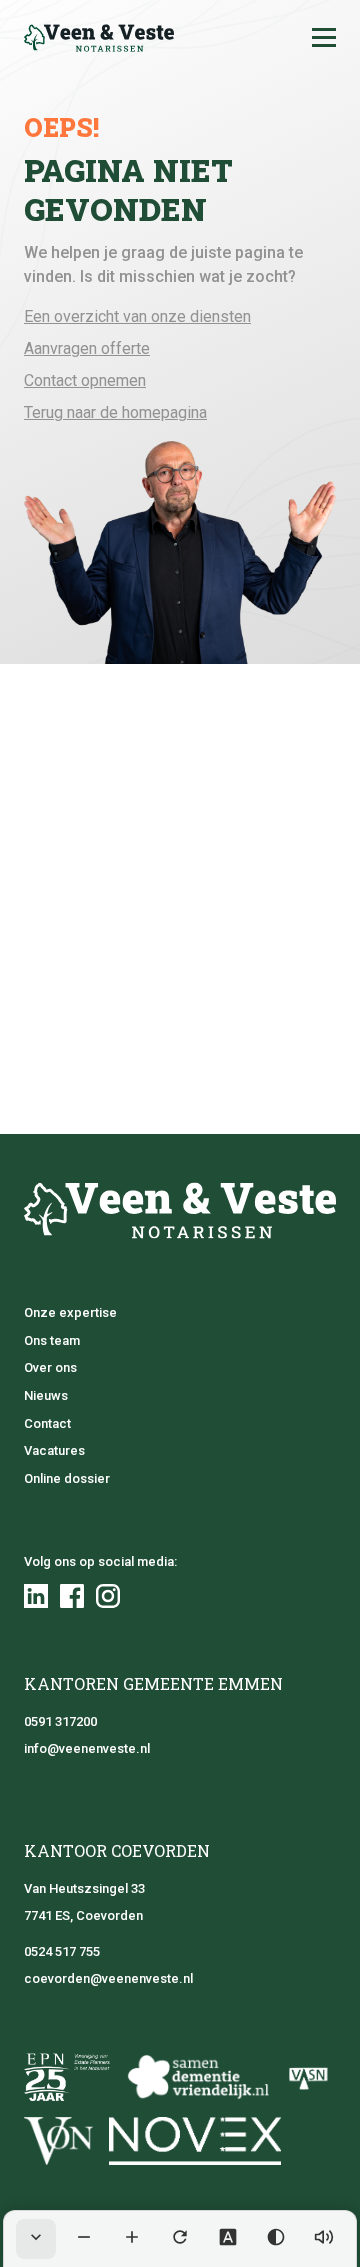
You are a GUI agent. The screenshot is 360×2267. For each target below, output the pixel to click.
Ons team (52, 1340)
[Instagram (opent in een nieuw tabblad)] (108, 1596)
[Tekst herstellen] (180, 2239)
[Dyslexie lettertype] (228, 2239)
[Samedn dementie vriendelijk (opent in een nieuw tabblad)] (197, 2077)
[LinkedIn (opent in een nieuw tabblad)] (36, 1596)
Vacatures (54, 1450)
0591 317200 (60, 1721)
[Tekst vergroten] (132, 2239)
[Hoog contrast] (276, 2239)
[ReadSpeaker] (324, 2239)
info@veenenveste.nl (87, 1748)
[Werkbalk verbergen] (36, 2239)
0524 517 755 (62, 1951)
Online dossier (67, 1478)
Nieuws (46, 1395)
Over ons (50, 1367)
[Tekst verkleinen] (84, 2239)
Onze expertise (70, 1312)
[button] (324, 38)
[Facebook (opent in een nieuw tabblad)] (72, 1596)
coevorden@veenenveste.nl (108, 1978)
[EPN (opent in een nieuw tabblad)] (67, 2077)
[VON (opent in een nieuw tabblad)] (58, 2141)
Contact (47, 1423)
